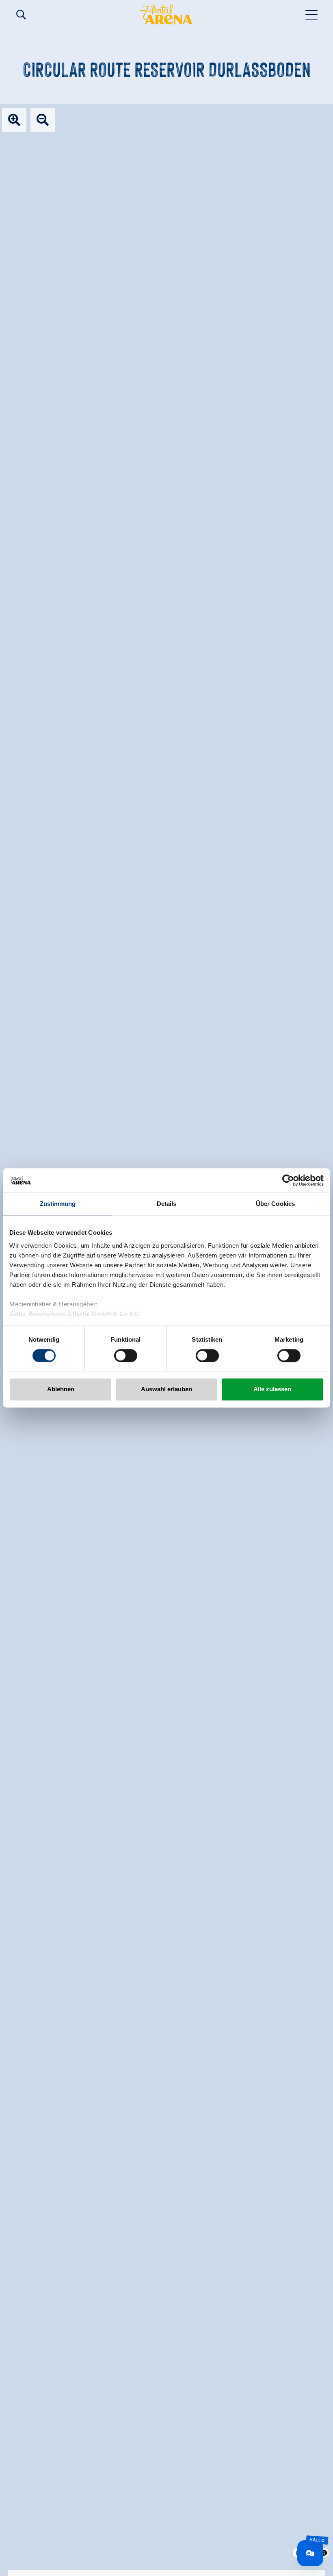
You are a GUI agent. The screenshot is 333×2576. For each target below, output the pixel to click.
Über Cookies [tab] (275, 1204)
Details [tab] (167, 1204)
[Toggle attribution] (324, 2553)
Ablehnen (61, 1389)
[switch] (126, 1355)
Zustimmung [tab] (58, 1204)
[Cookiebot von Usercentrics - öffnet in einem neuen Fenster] (288, 1180)
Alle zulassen (272, 1389)
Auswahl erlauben (166, 1389)
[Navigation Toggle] (312, 14)
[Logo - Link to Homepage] (166, 14)
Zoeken (21, 15)
